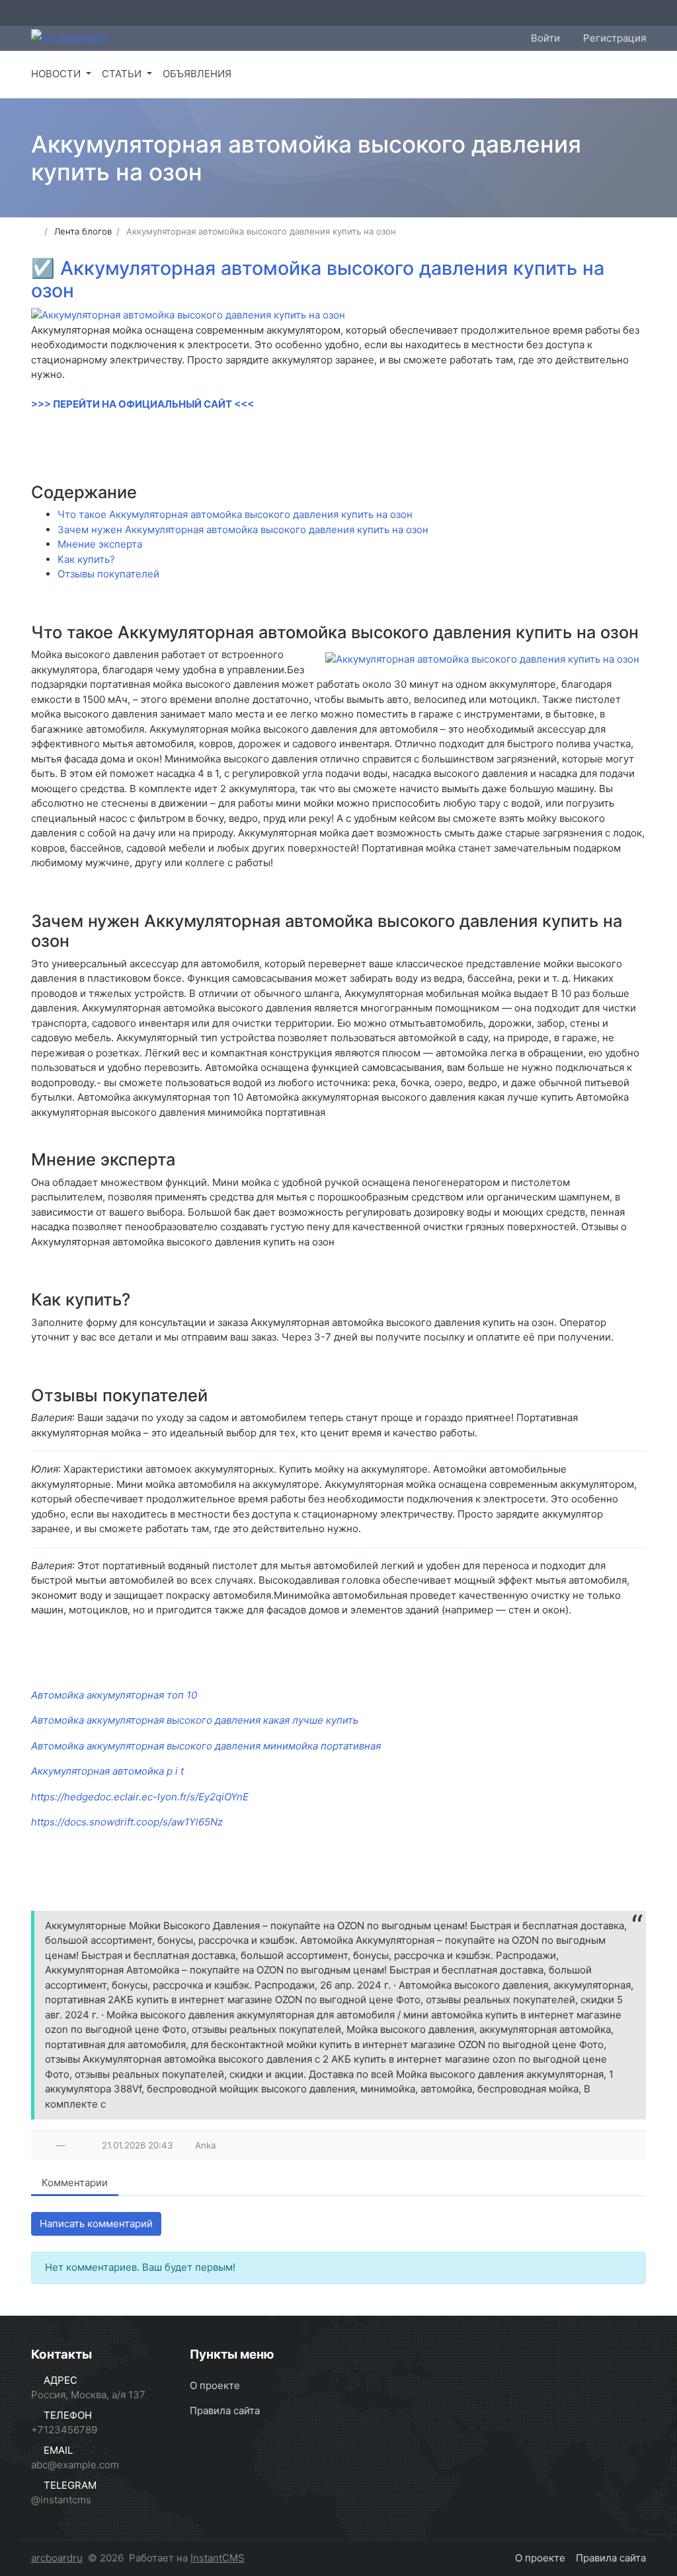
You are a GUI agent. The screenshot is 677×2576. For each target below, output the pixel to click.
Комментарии (75, 2183)
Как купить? (86, 559)
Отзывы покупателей (108, 574)
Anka (206, 2145)
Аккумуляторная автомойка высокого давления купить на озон (318, 279)
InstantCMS (218, 2558)
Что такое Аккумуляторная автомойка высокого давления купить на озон (235, 514)
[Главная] (35, 231)
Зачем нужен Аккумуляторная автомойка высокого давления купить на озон (243, 530)
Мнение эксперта (100, 544)
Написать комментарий (96, 2224)
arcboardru (57, 2558)
